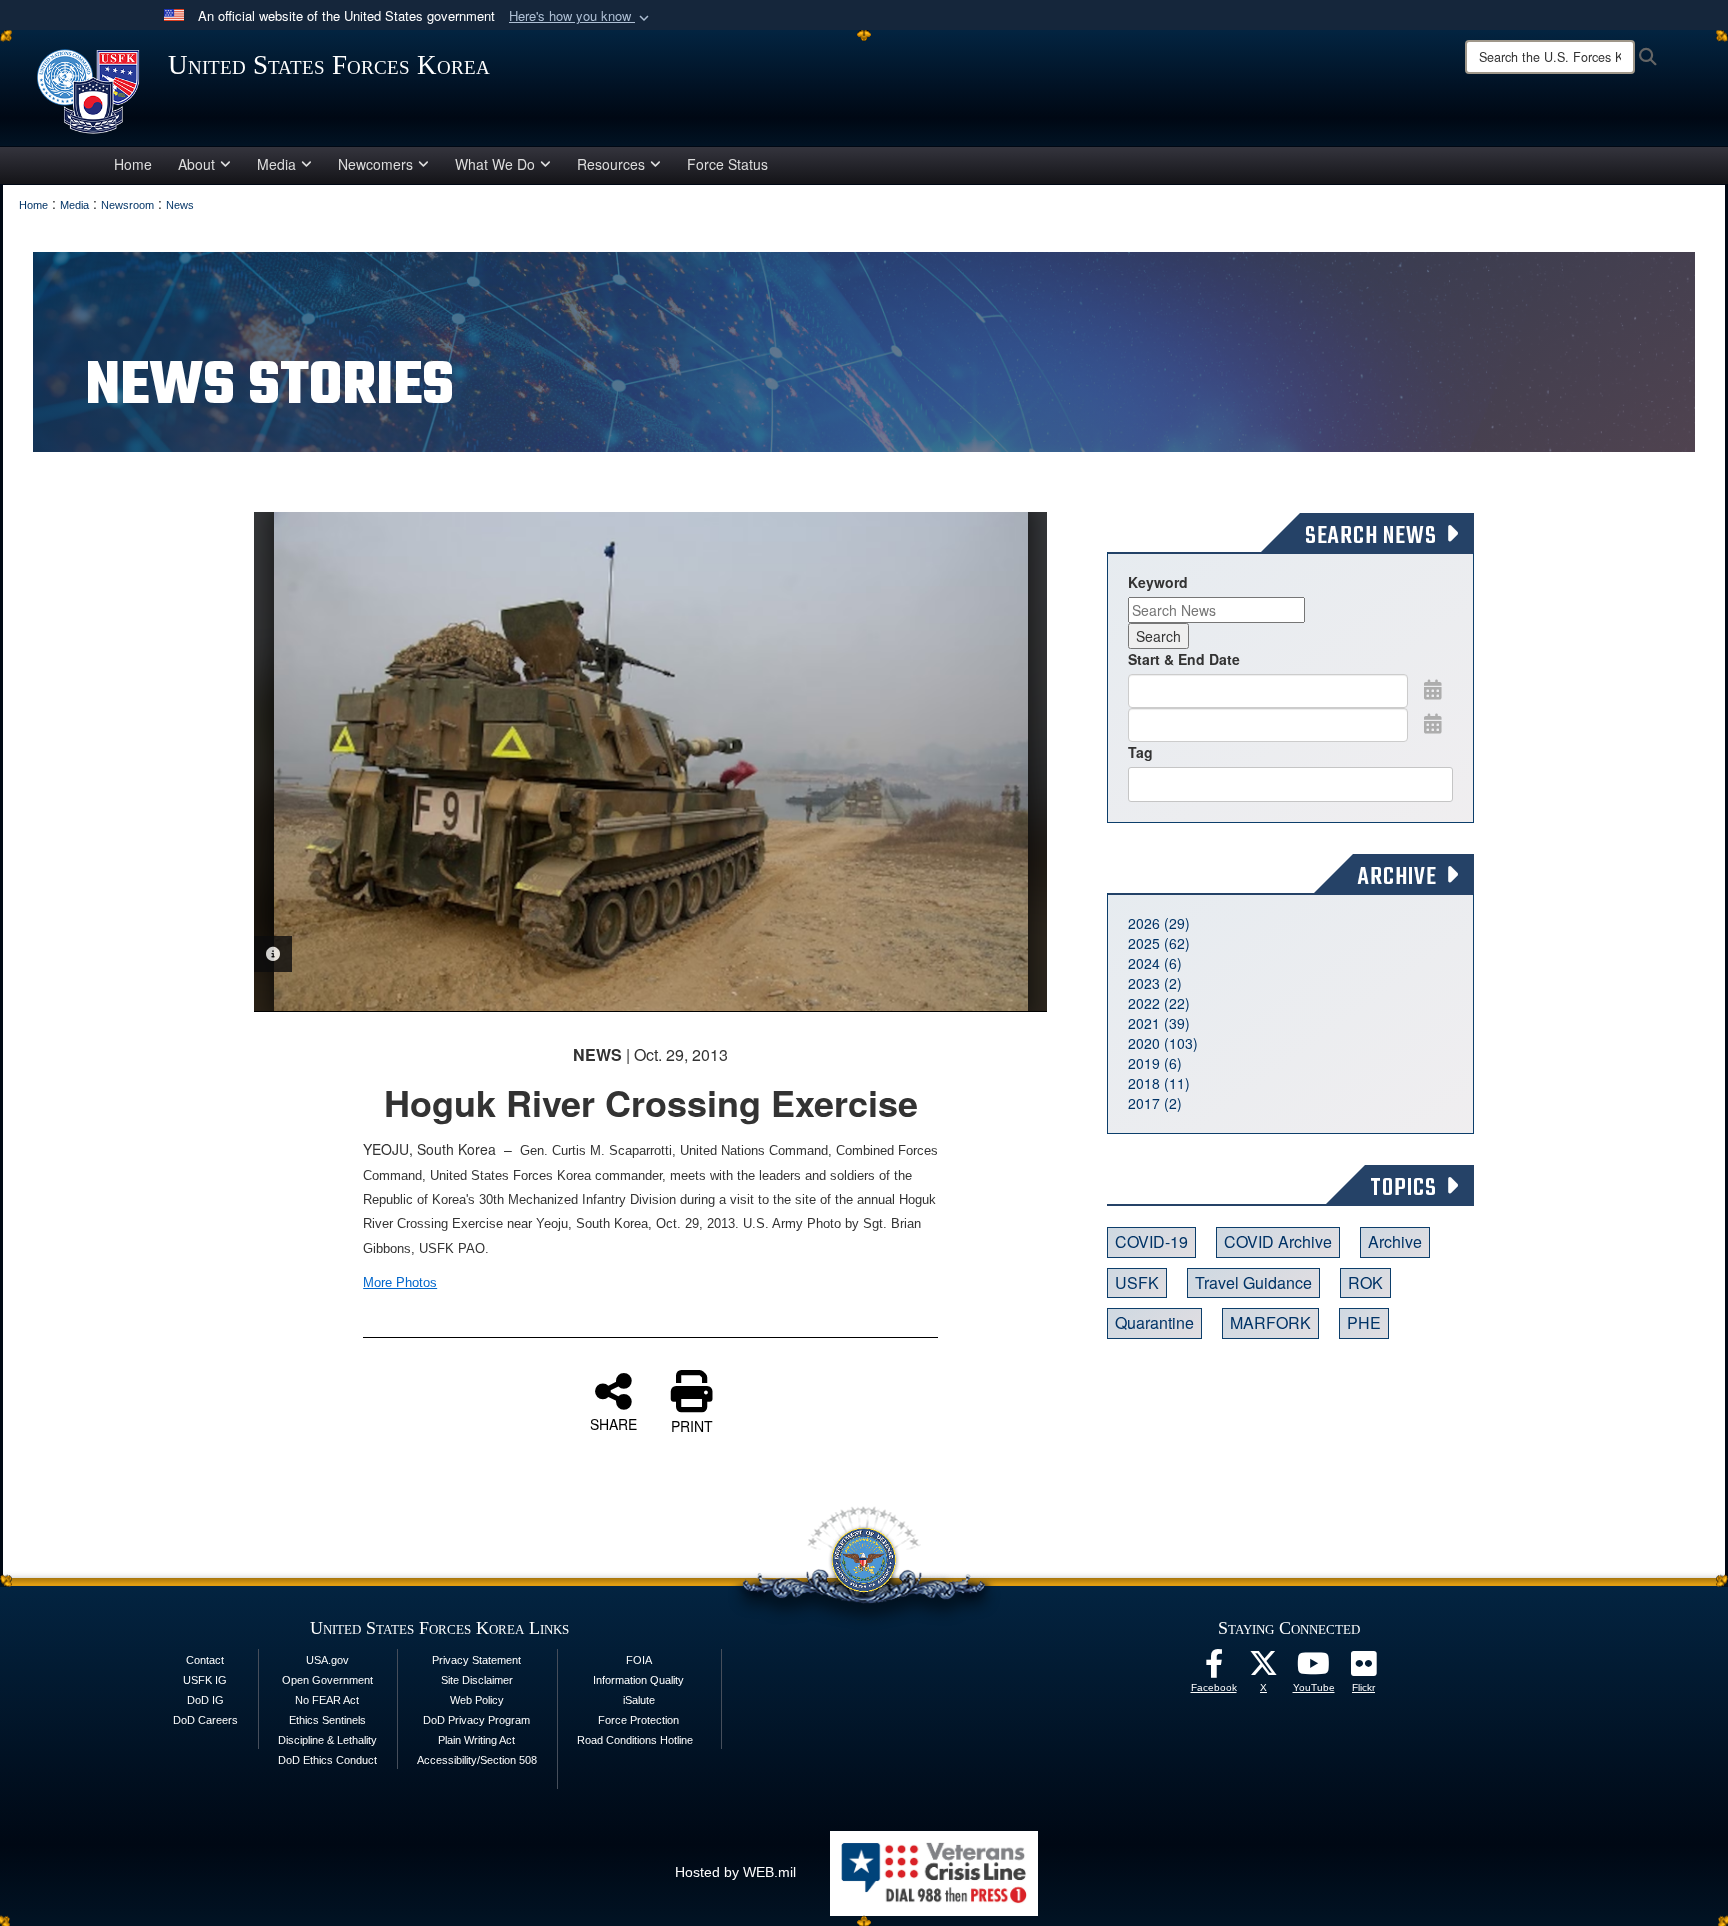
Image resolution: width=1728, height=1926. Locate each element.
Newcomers (375, 164)
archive (1395, 1241)
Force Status (727, 164)
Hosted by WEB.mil (735, 1872)
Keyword (1158, 582)
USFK (1137, 1282)
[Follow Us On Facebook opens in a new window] (1214, 1669)
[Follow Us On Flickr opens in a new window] (1364, 1669)
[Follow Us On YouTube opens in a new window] (1314, 1669)
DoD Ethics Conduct (327, 1760)
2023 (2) (1155, 983)
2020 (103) (1163, 1043)
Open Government (327, 1680)
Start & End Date (1184, 659)
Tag (1140, 752)
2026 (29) (1159, 923)
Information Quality (638, 1680)
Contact (205, 1660)
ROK (1365, 1282)
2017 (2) (1155, 1103)
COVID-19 (1151, 1241)
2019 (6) (1155, 1063)
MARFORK (1270, 1322)
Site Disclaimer (477, 1680)
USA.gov (327, 1660)
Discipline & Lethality (327, 1740)
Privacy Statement (476, 1660)
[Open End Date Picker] (1433, 723)
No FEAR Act (327, 1700)
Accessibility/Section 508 (477, 1760)
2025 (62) (1159, 943)
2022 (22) (1159, 1003)
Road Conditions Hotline (635, 1740)
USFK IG (205, 1680)
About (196, 164)
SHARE (613, 1423)
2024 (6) (1155, 963)
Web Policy (477, 1700)
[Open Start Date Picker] (1433, 689)
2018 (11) (1159, 1083)
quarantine (1154, 1322)
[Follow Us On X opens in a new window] (1264, 1669)
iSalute (639, 1700)
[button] (581, 16)
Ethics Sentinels (327, 1720)
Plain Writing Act (476, 1740)
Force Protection (638, 1720)
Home (133, 164)
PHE (1364, 1322)
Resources (611, 164)
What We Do (495, 164)
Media (276, 164)
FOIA (639, 1660)
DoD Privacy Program (476, 1720)
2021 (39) (1159, 1023)
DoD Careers (205, 1720)
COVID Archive (1278, 1241)
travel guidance (1253, 1282)
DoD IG (205, 1700)
